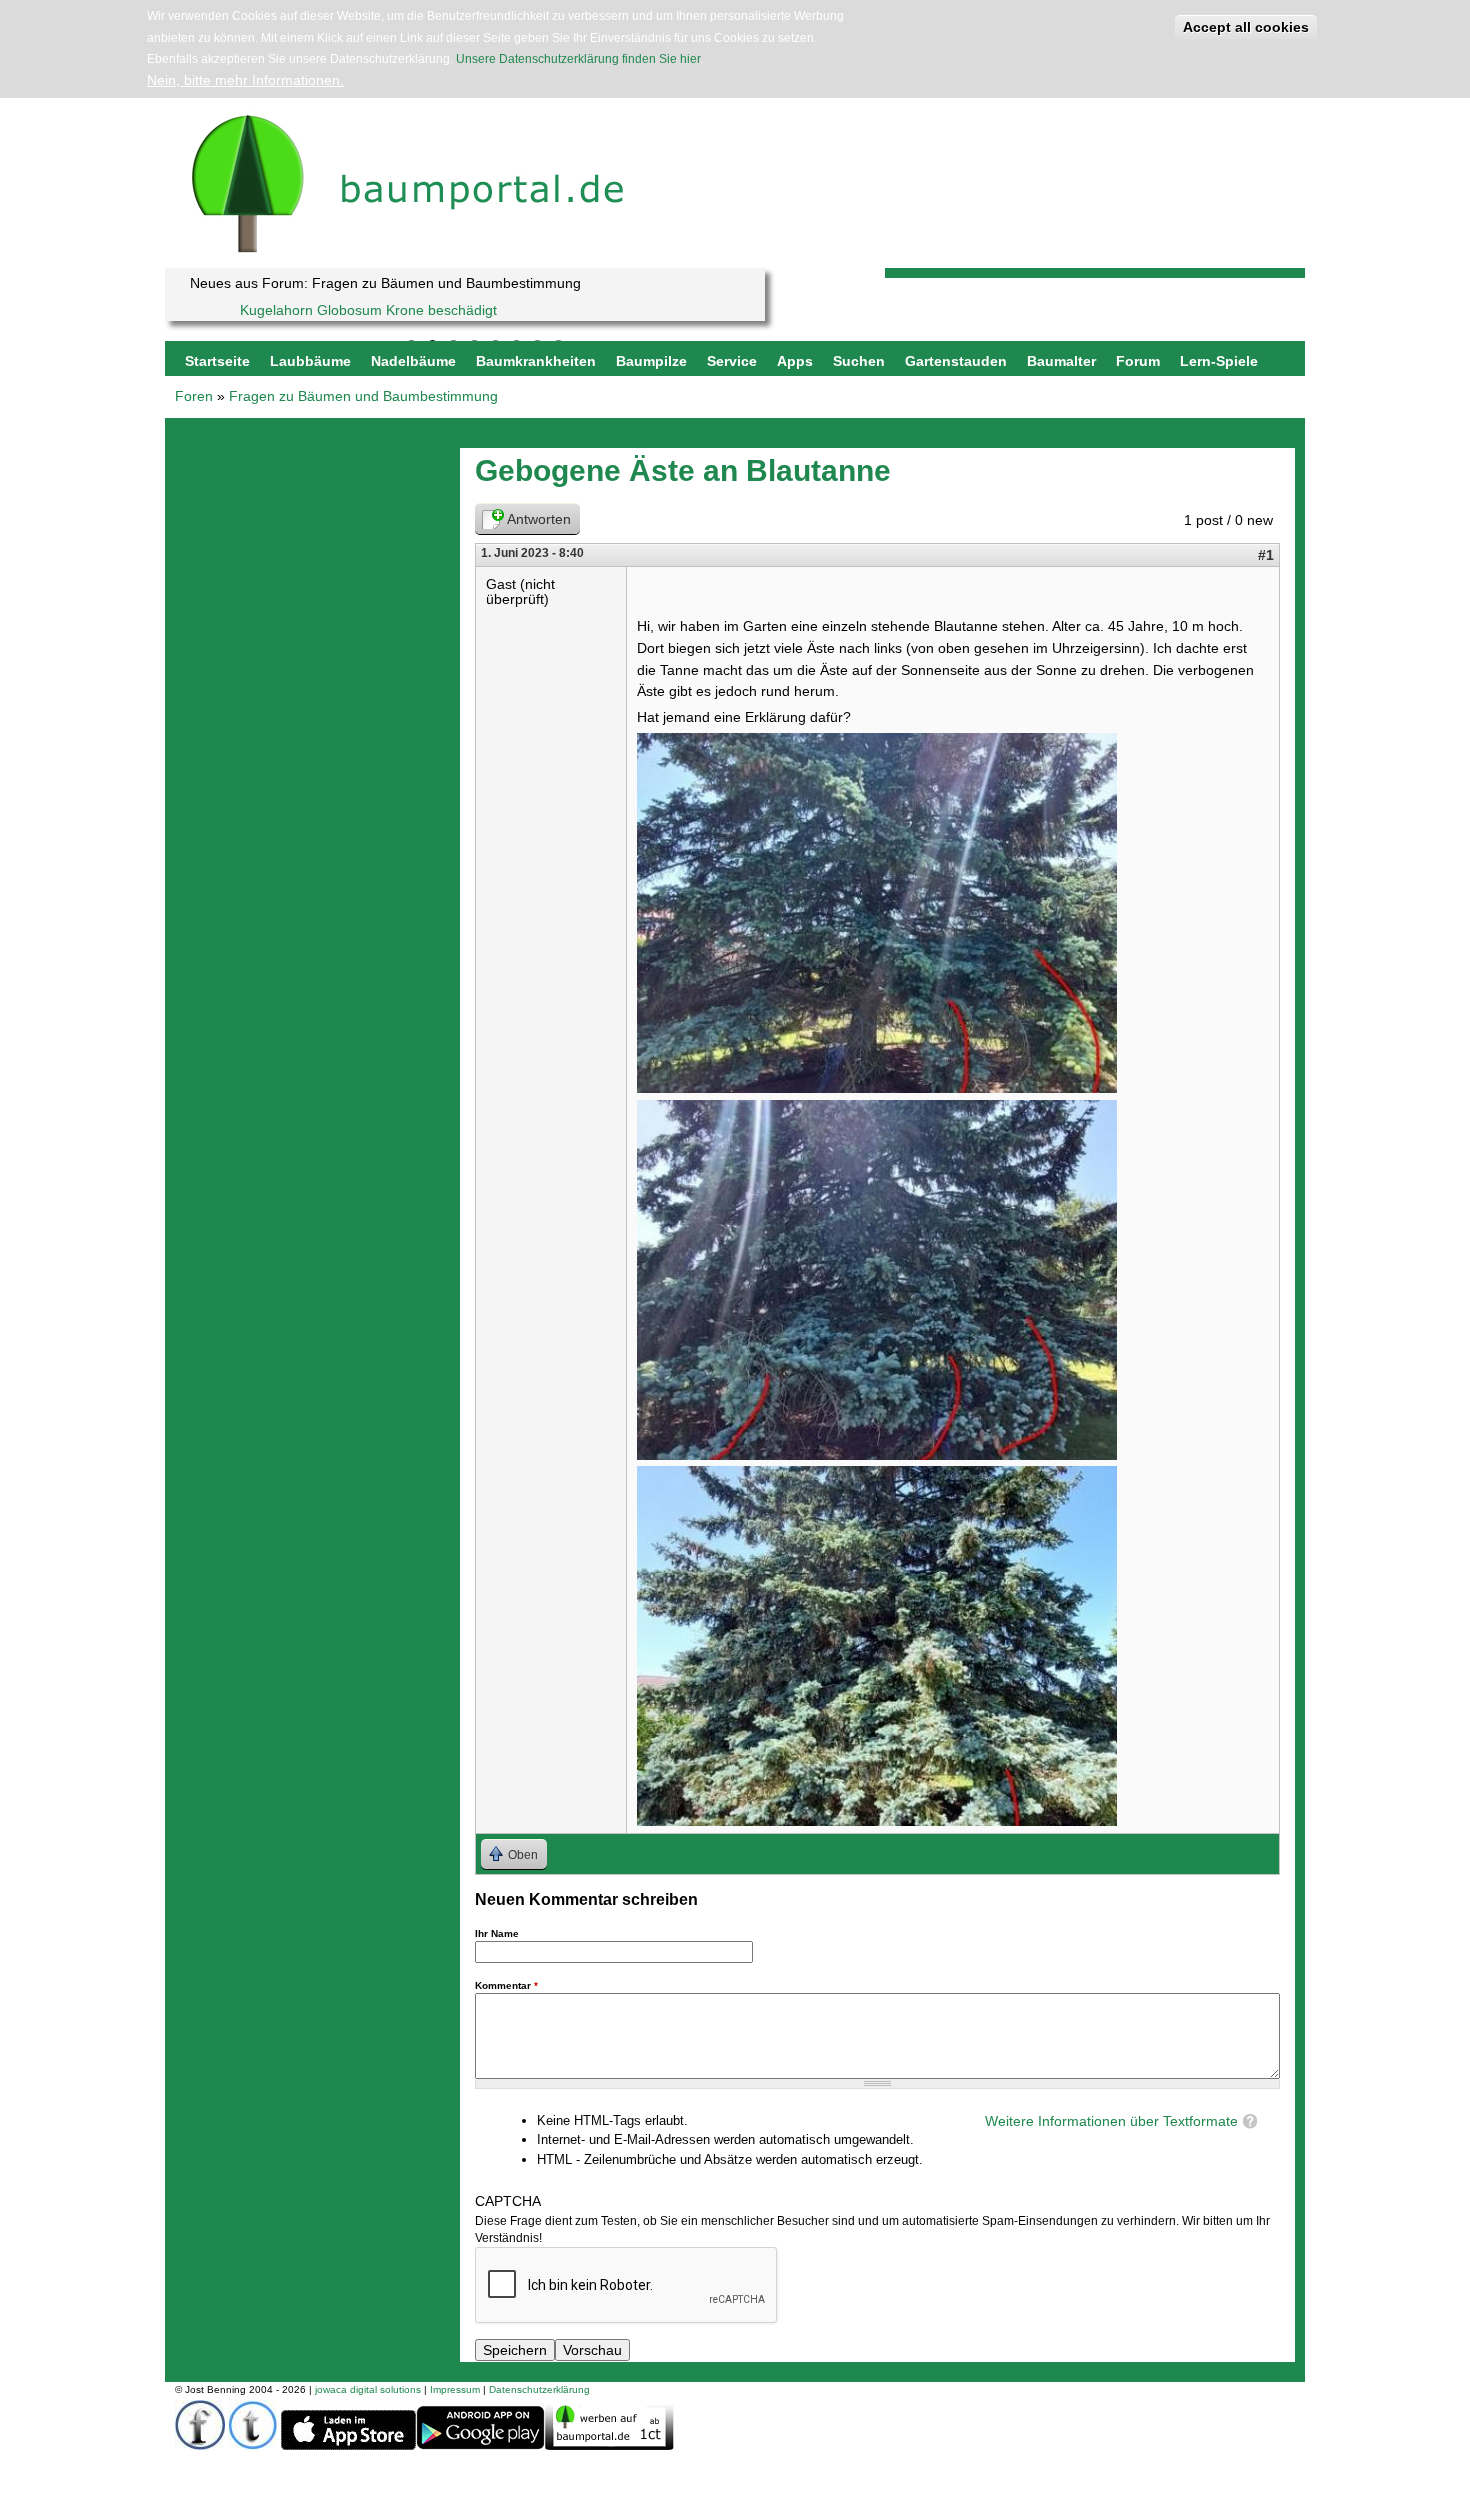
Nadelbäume (413, 361)
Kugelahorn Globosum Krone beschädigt (368, 310)
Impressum (455, 2389)
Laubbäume (310, 361)
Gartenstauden (956, 361)
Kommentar (506, 1985)
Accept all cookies (1246, 27)
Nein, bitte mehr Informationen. (245, 80)
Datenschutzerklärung (539, 2389)
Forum (1138, 361)
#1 (1266, 555)
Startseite (217, 361)
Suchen (859, 361)
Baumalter (1061, 361)
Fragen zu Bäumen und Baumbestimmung (363, 396)
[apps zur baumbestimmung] (480, 2446)
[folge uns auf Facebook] (200, 2445)
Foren (194, 396)
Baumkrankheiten (536, 361)
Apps (795, 361)
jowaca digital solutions (368, 2389)
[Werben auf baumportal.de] (609, 2445)
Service (732, 361)
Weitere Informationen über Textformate (1111, 2121)
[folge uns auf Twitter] (253, 2445)
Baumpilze (651, 361)
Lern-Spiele (1219, 361)
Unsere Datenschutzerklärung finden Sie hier (578, 59)
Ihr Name (497, 1933)
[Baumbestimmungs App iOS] (348, 2446)
